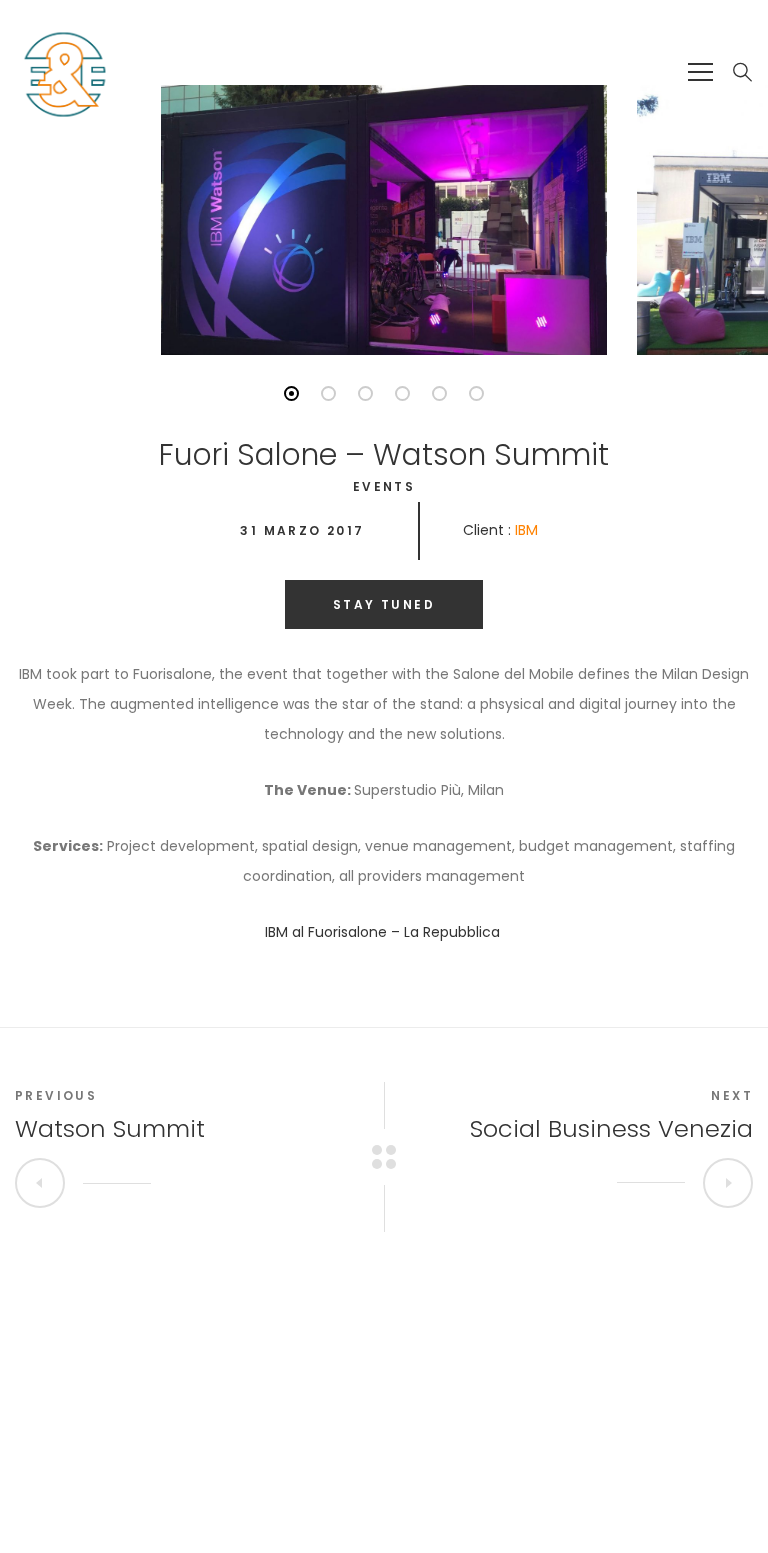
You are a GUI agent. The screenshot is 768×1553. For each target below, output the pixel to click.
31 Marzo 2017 (302, 530)
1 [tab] (291, 393)
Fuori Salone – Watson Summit (384, 454)
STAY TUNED (384, 604)
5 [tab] (439, 393)
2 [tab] (328, 393)
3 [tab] (365, 393)
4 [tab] (402, 393)
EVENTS (384, 486)
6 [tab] (476, 393)
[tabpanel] (384, 220)
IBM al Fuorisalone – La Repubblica (384, 932)
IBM (526, 530)
